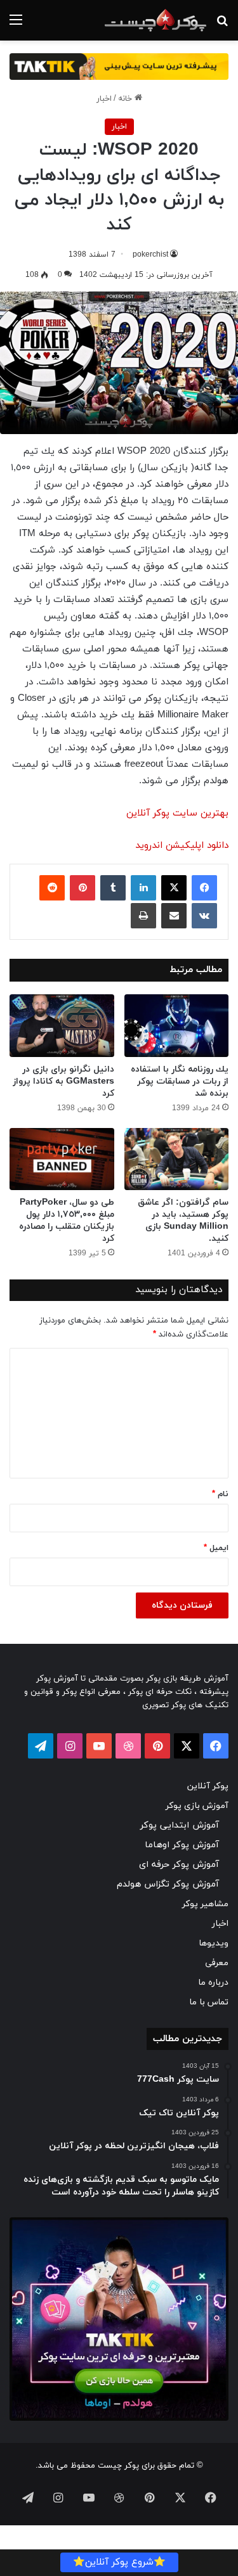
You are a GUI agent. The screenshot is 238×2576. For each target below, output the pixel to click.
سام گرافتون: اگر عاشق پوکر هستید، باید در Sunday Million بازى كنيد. (183, 1221)
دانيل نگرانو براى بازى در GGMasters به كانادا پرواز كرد (63, 1081)
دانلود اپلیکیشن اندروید (182, 846)
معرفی (217, 1963)
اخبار (104, 99)
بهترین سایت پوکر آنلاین (177, 813)
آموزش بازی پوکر (197, 1806)
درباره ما (213, 1983)
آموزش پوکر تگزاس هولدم (168, 1884)
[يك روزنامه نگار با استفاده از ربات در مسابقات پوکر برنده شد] (177, 1026)
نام (220, 1494)
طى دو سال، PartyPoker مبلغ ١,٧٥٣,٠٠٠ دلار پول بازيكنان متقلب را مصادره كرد (67, 1221)
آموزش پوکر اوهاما (182, 1845)
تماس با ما (209, 2002)
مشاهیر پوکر (205, 1904)
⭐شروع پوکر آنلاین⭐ (119, 2562)
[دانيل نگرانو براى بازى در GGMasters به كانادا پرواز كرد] (62, 1026)
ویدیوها (214, 1943)
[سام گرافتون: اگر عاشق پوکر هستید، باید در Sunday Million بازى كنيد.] (177, 1159)
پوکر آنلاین (208, 1786)
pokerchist (150, 255)
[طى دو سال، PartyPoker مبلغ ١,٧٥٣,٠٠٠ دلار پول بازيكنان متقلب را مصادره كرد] (62, 1159)
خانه (126, 99)
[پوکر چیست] (155, 20)
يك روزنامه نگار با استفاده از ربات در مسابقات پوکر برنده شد (180, 1081)
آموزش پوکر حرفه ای (179, 1865)
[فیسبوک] (204, 888)
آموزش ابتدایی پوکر (180, 1825)
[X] (174, 888)
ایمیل (216, 1548)
